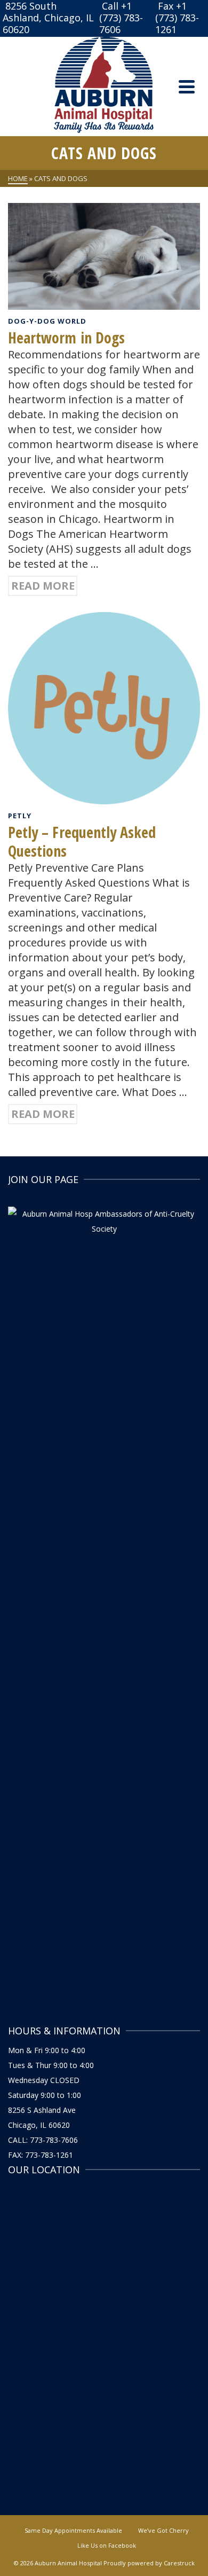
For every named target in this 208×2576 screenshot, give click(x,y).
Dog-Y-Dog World (47, 321)
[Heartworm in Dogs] (104, 255)
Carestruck (179, 2563)
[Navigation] (187, 87)
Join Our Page (43, 1179)
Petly (20, 816)
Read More (43, 586)
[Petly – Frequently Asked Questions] (104, 707)
